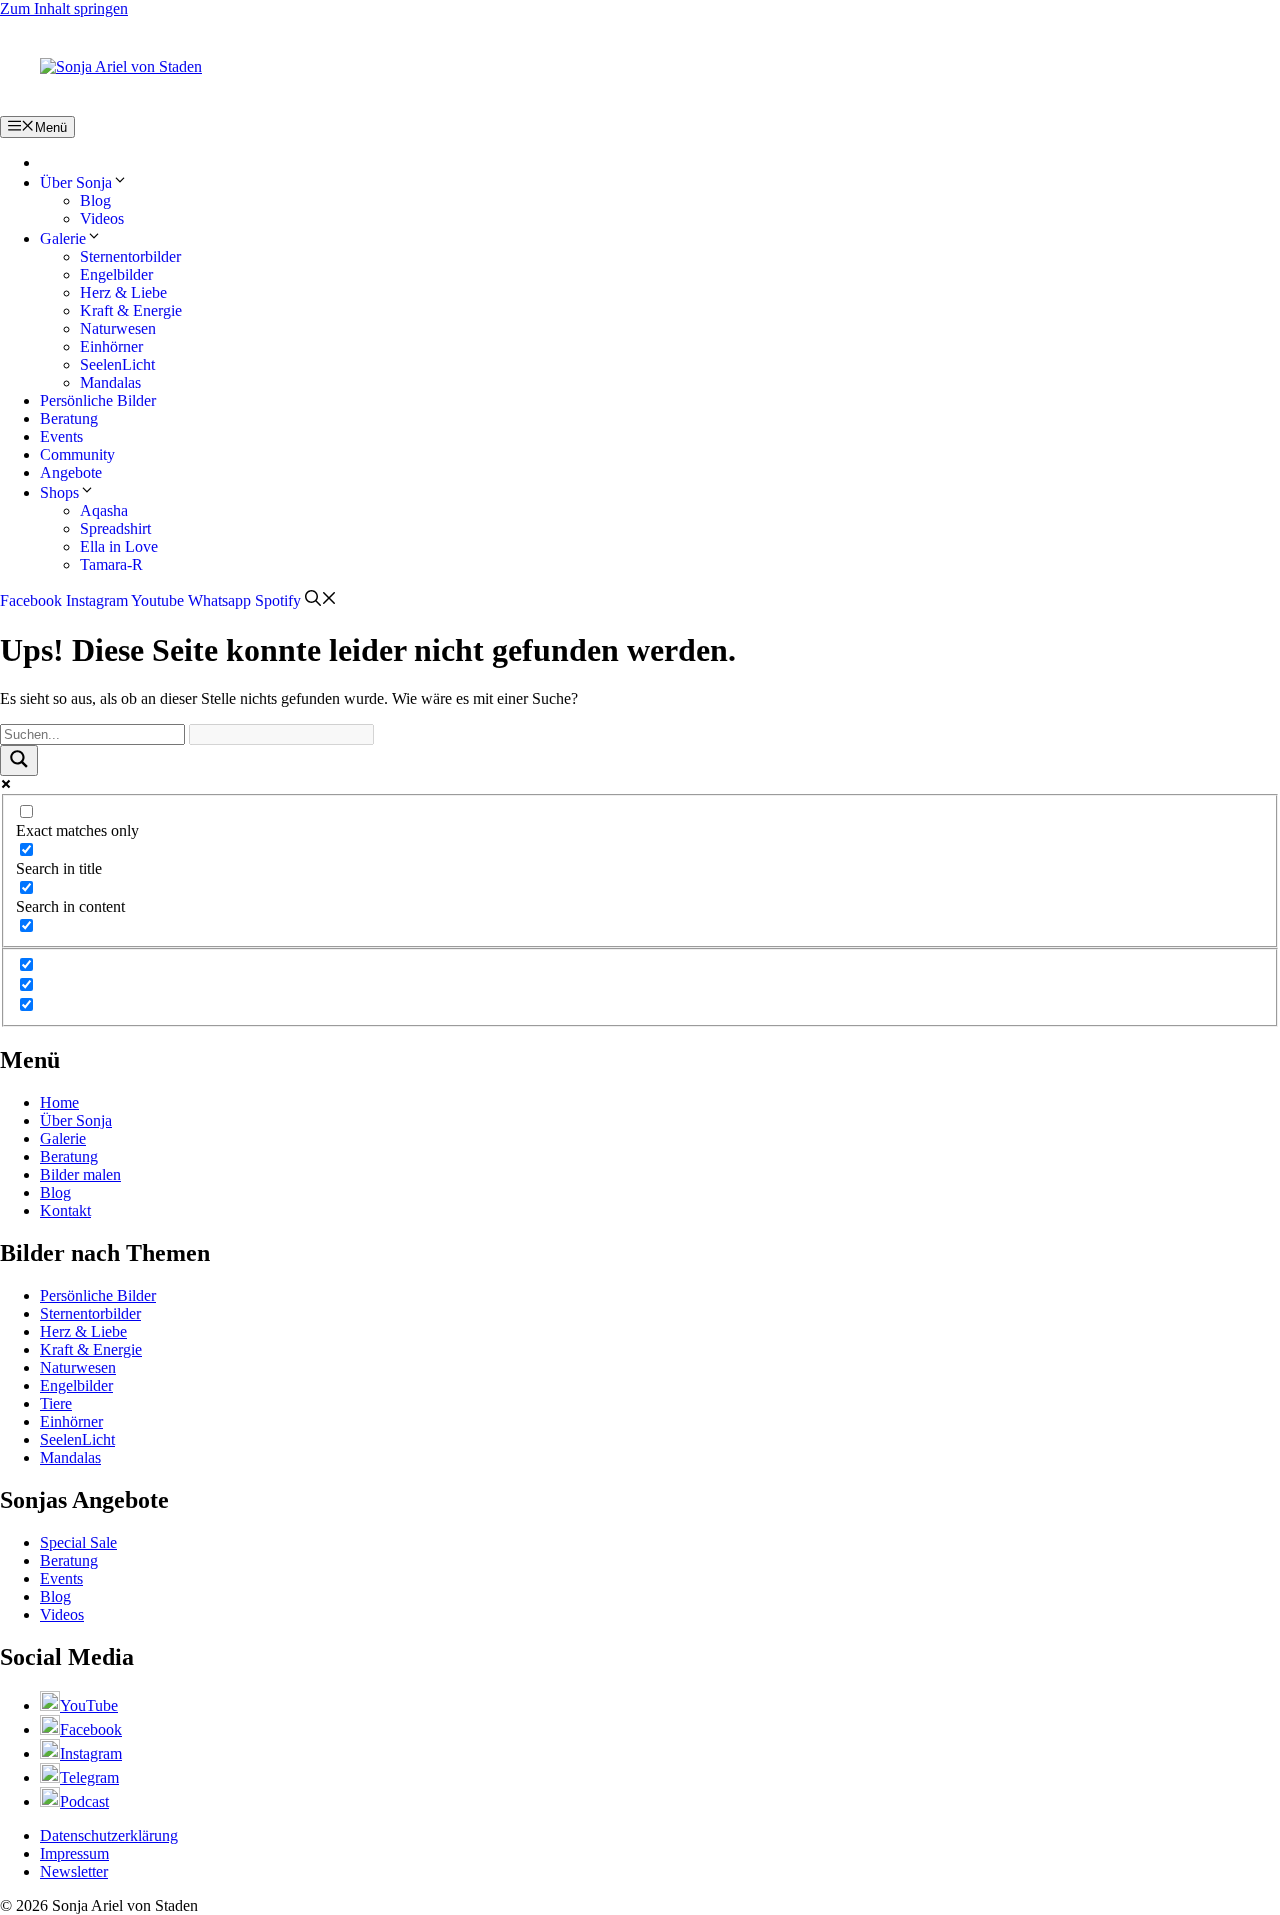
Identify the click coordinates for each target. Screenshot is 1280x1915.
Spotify (278, 600)
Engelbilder (116, 274)
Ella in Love (119, 546)
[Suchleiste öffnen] (321, 600)
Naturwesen (118, 328)
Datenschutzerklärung (109, 1835)
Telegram (89, 1777)
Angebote (71, 472)
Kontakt (65, 1210)
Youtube (157, 600)
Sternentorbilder (130, 256)
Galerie (63, 238)
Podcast (84, 1801)
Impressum (74, 1853)
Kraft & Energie (131, 310)
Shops (59, 492)
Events (61, 436)
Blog (95, 200)
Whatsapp (219, 600)
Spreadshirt (115, 528)
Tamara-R (111, 564)
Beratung (69, 418)
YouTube (89, 1705)
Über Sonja (76, 182)
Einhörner (111, 346)
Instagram (97, 600)
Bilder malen (80, 1174)
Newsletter (74, 1871)
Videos (102, 218)
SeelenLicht (117, 364)
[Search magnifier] (19, 760)
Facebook (31, 600)
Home (59, 1102)
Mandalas (110, 382)
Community (77, 454)
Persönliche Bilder (98, 400)
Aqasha (104, 510)
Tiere (56, 1403)
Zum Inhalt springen (64, 8)
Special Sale (78, 1542)
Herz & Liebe (123, 292)
